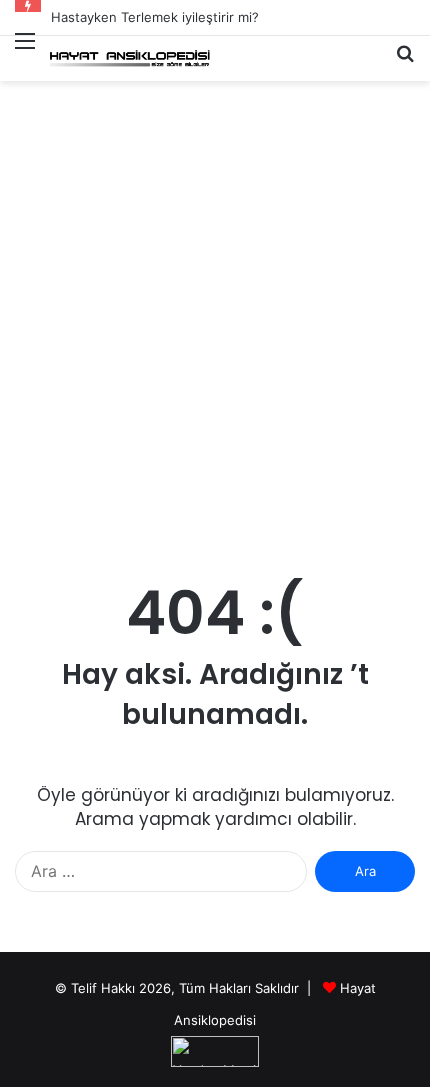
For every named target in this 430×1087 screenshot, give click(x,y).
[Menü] (25, 52)
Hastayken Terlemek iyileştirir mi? (155, 17)
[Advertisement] (215, 326)
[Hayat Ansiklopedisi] (130, 58)
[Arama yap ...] (405, 61)
